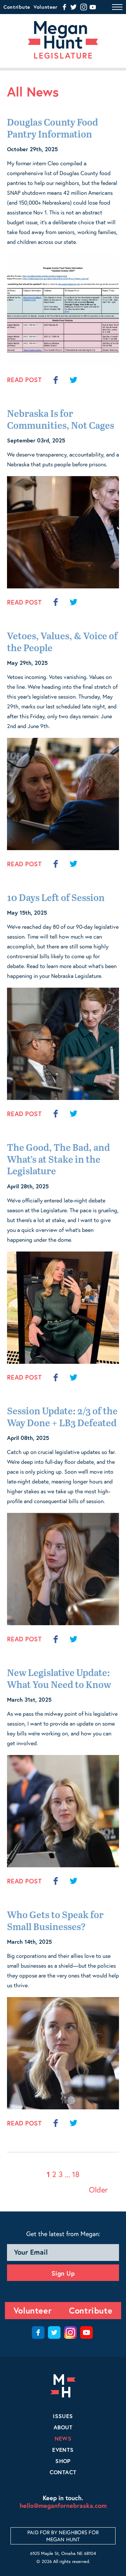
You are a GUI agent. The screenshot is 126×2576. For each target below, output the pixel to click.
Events (63, 2450)
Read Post (24, 380)
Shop (63, 2461)
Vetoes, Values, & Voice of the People (62, 643)
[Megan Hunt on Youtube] (93, 7)
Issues (63, 2416)
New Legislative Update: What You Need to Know (59, 1679)
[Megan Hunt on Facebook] (64, 7)
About (63, 2427)
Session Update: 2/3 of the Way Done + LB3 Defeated (62, 1418)
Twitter (54, 2333)
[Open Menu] (117, 6)
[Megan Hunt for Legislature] (63, 40)
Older (98, 2190)
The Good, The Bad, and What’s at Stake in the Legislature (58, 1160)
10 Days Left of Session (56, 898)
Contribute (17, 7)
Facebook (38, 2333)
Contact (63, 2472)
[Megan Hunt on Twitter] (73, 7)
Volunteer (45, 7)
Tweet (73, 380)
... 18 (72, 2174)
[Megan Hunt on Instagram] (84, 7)
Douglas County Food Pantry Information (52, 129)
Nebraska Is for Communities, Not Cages (61, 420)
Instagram (70, 2333)
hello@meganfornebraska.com (63, 2505)
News (63, 2438)
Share (55, 380)
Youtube (86, 2333)
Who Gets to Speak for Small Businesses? (55, 1921)
